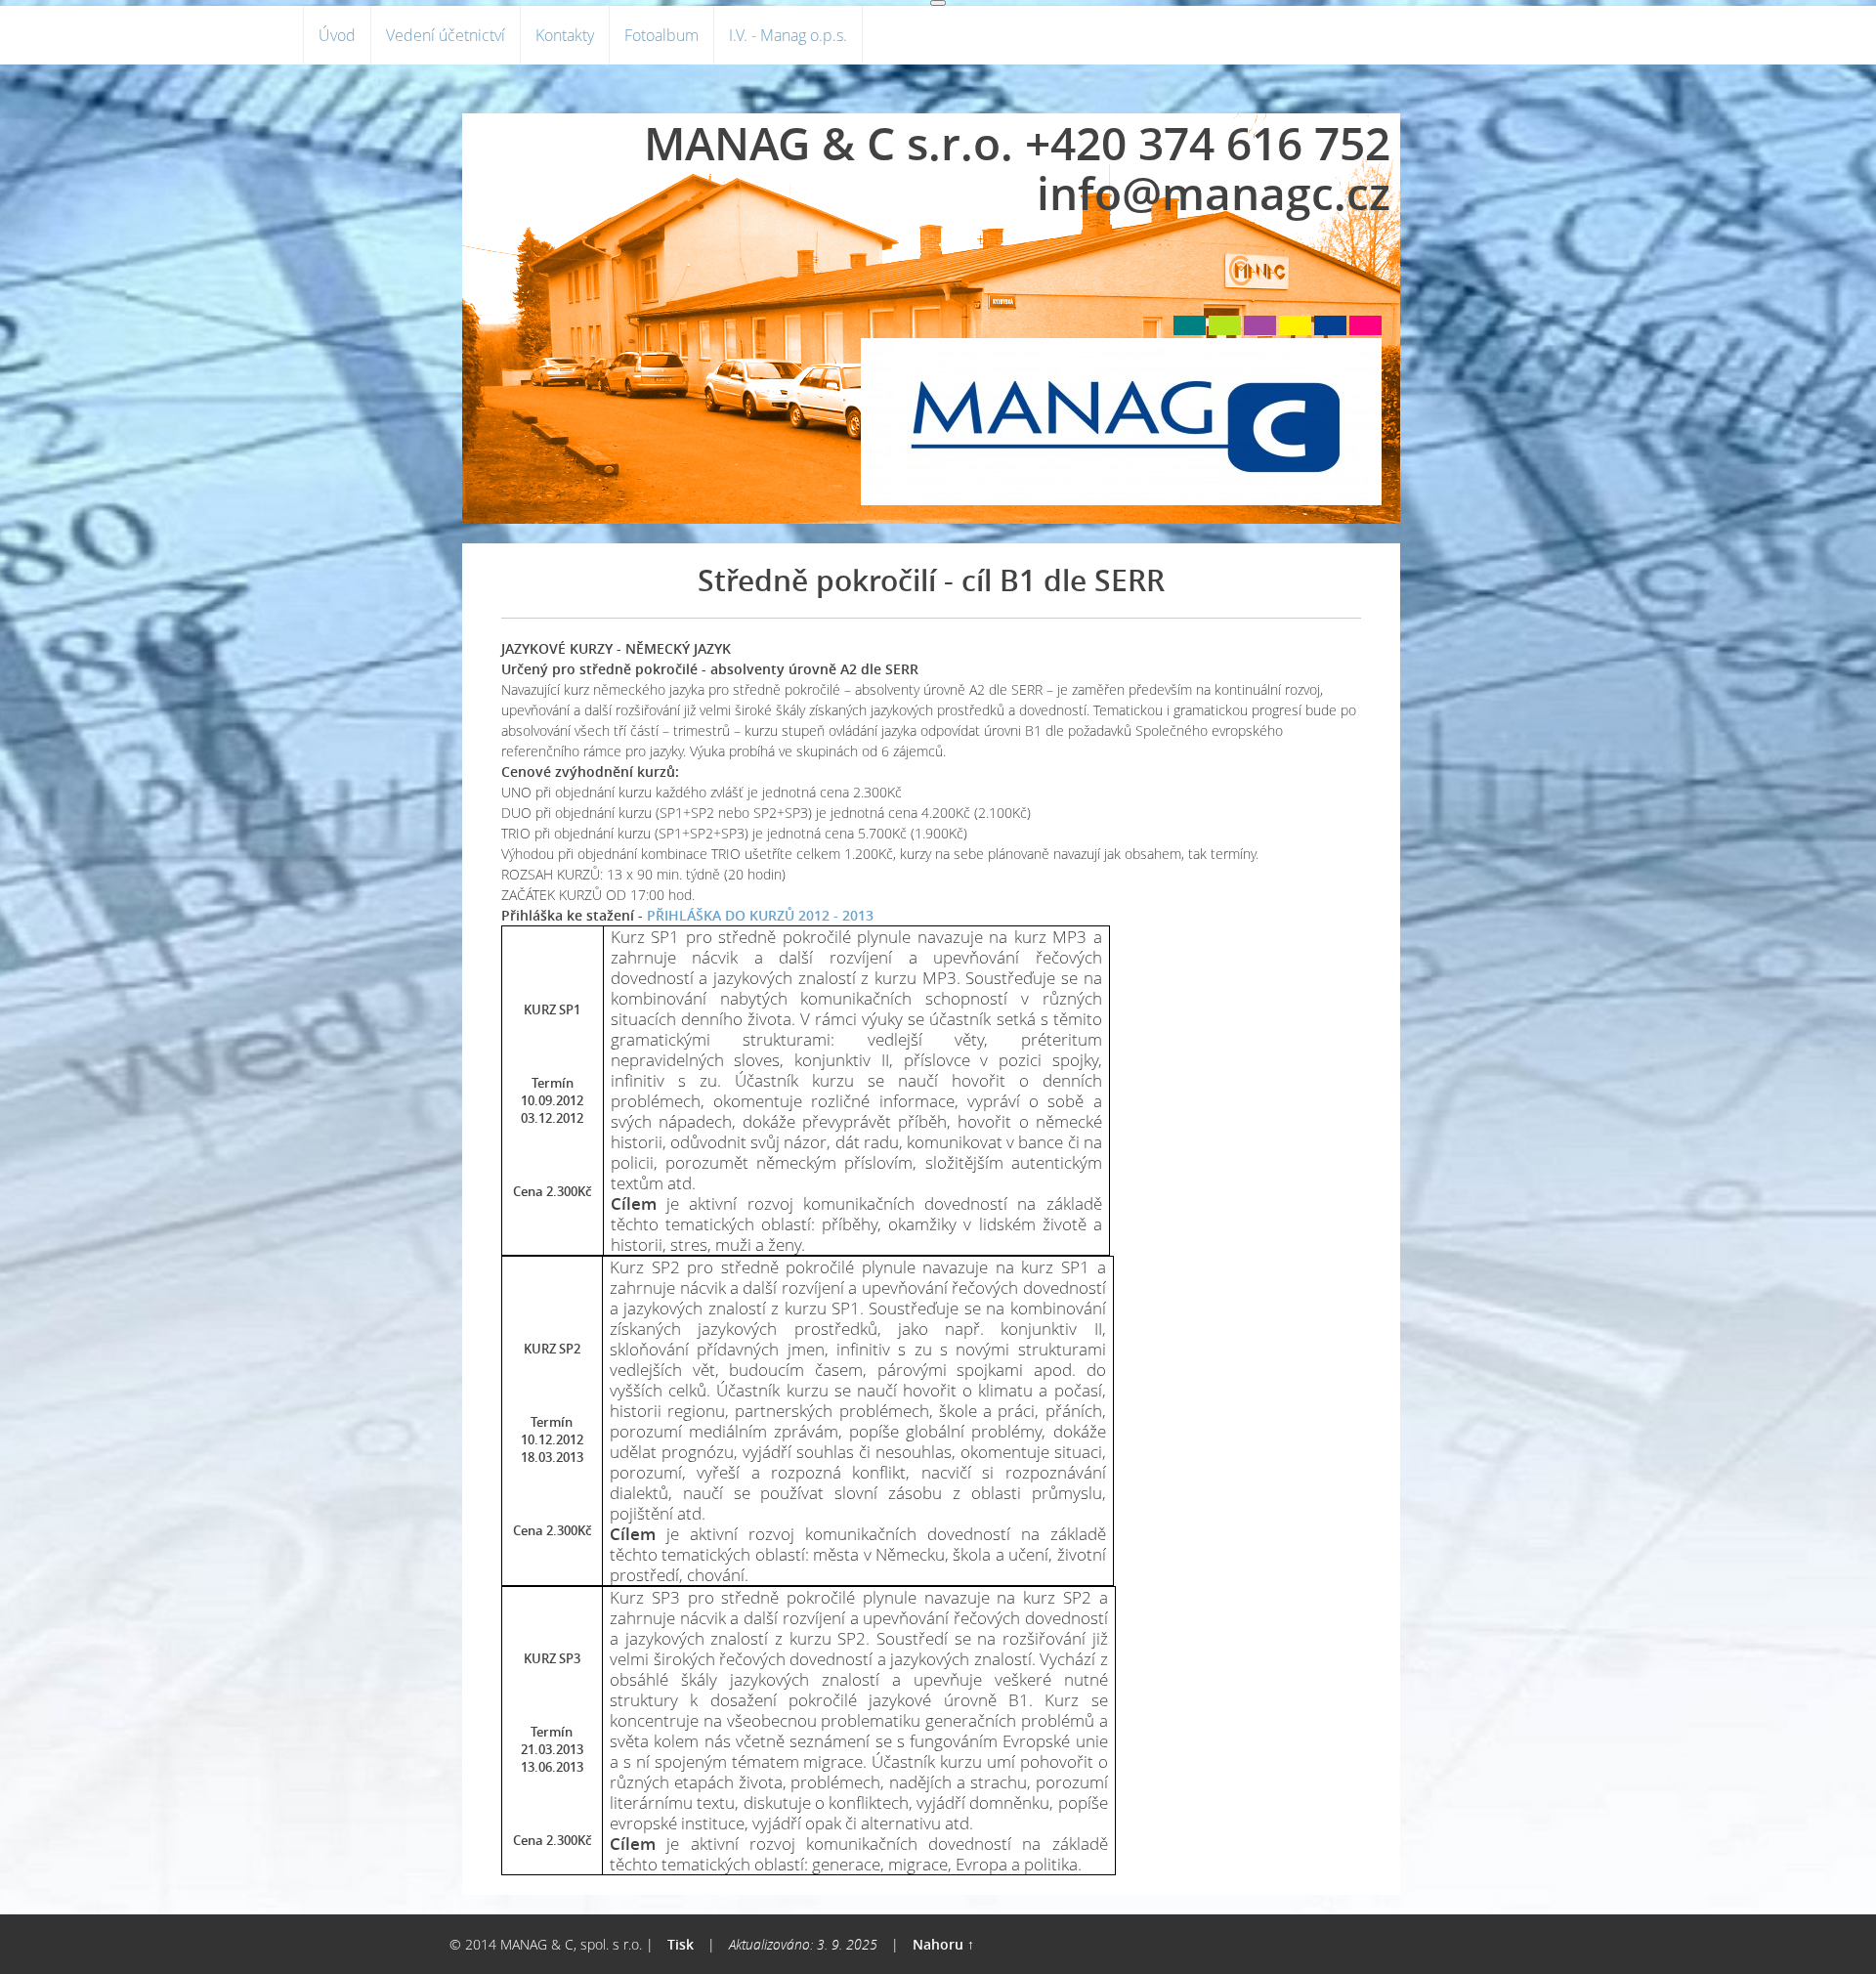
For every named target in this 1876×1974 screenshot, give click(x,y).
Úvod (337, 35)
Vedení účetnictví (446, 35)
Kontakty (565, 35)
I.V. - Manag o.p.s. (788, 35)
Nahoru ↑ (943, 1944)
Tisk (681, 1944)
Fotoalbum (661, 35)
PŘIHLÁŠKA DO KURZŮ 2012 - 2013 (760, 915)
